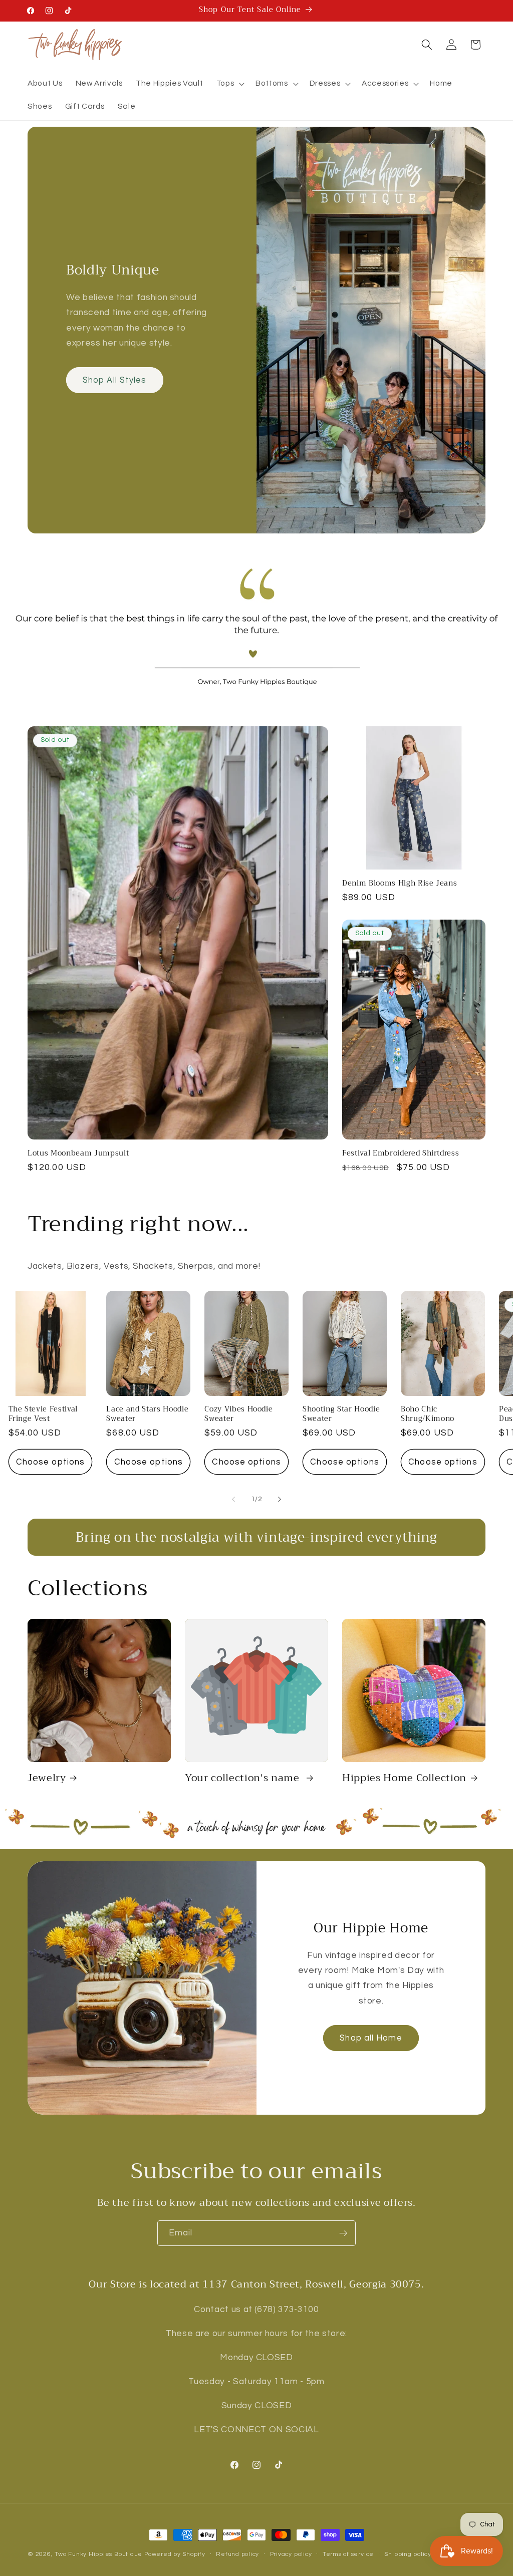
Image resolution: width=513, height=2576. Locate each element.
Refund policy (237, 2554)
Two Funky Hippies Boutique (98, 2554)
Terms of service (348, 2554)
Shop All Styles (115, 380)
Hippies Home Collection (404, 1778)
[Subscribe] (343, 2233)
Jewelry (47, 1778)
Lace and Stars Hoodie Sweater (147, 1414)
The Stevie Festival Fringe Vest (43, 1414)
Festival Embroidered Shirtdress (401, 1154)
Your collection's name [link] (243, 1778)
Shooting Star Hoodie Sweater (341, 1414)
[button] (229, 84)
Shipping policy (408, 2554)
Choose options (50, 1462)
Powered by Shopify (175, 2554)
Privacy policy (291, 2554)
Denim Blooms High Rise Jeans (400, 884)
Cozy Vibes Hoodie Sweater (238, 1414)
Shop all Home (371, 2038)
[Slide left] (233, 1500)
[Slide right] (280, 1500)
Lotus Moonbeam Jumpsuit (78, 1154)
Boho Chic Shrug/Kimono (428, 1414)
